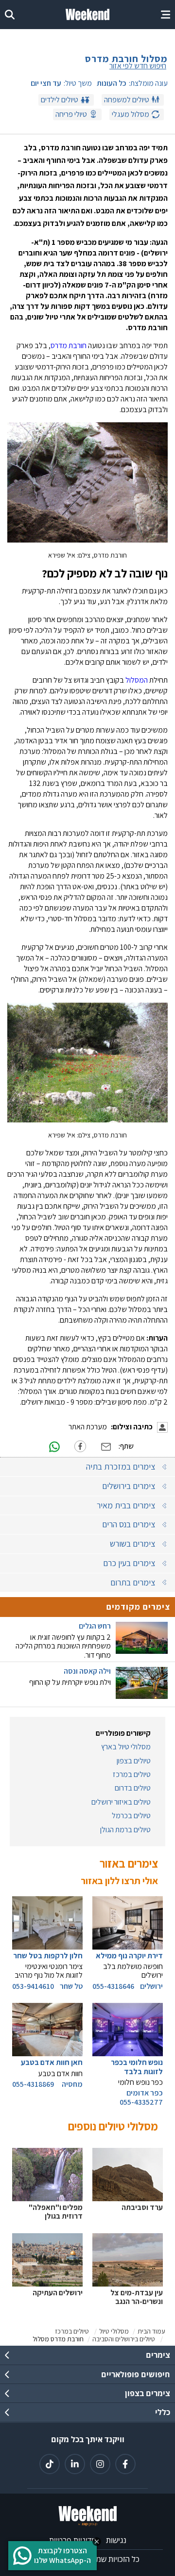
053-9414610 (33, 1986)
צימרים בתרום (133, 1582)
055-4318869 (33, 2084)
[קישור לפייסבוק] (125, 2464)
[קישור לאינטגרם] (100, 2464)
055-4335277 (141, 2102)
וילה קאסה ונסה (87, 1671)
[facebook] (80, 1446)
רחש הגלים (95, 1626)
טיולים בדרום (133, 1788)
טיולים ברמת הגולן (125, 1830)
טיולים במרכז (132, 1775)
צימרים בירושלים (129, 1486)
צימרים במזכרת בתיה (121, 1466)
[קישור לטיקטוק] (50, 2464)
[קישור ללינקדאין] (75, 2464)
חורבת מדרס (69, 345)
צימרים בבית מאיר (126, 1505)
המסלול (136, 680)
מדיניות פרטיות (73, 2540)
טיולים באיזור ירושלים (121, 1802)
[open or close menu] (166, 15)
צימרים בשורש (132, 1544)
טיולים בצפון (134, 1761)
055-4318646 (113, 1986)
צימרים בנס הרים (129, 1524)
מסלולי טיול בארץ (126, 1747)
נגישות (116, 2540)
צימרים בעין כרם (129, 1563)
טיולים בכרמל (131, 1816)
